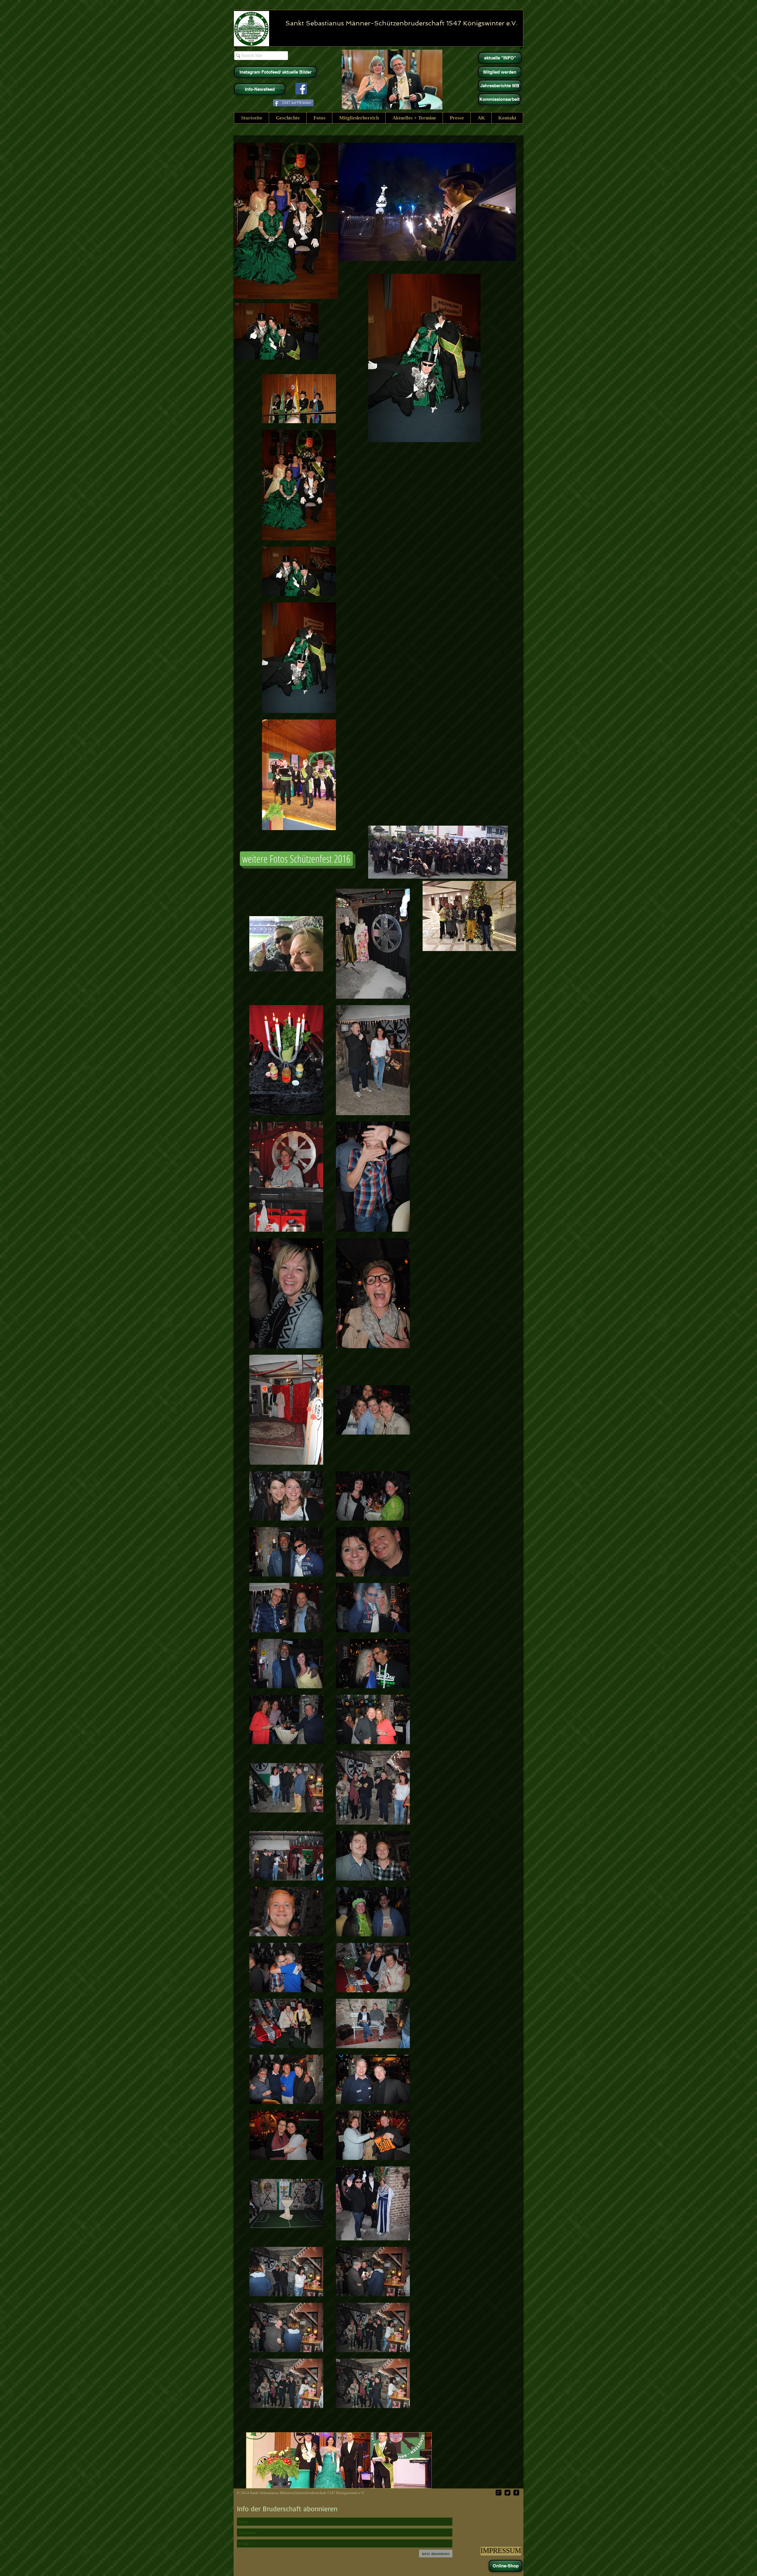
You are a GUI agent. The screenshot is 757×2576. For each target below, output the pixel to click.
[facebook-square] (516, 2493)
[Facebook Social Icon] (301, 89)
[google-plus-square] (499, 2493)
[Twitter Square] (507, 2493)
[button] (288, 118)
